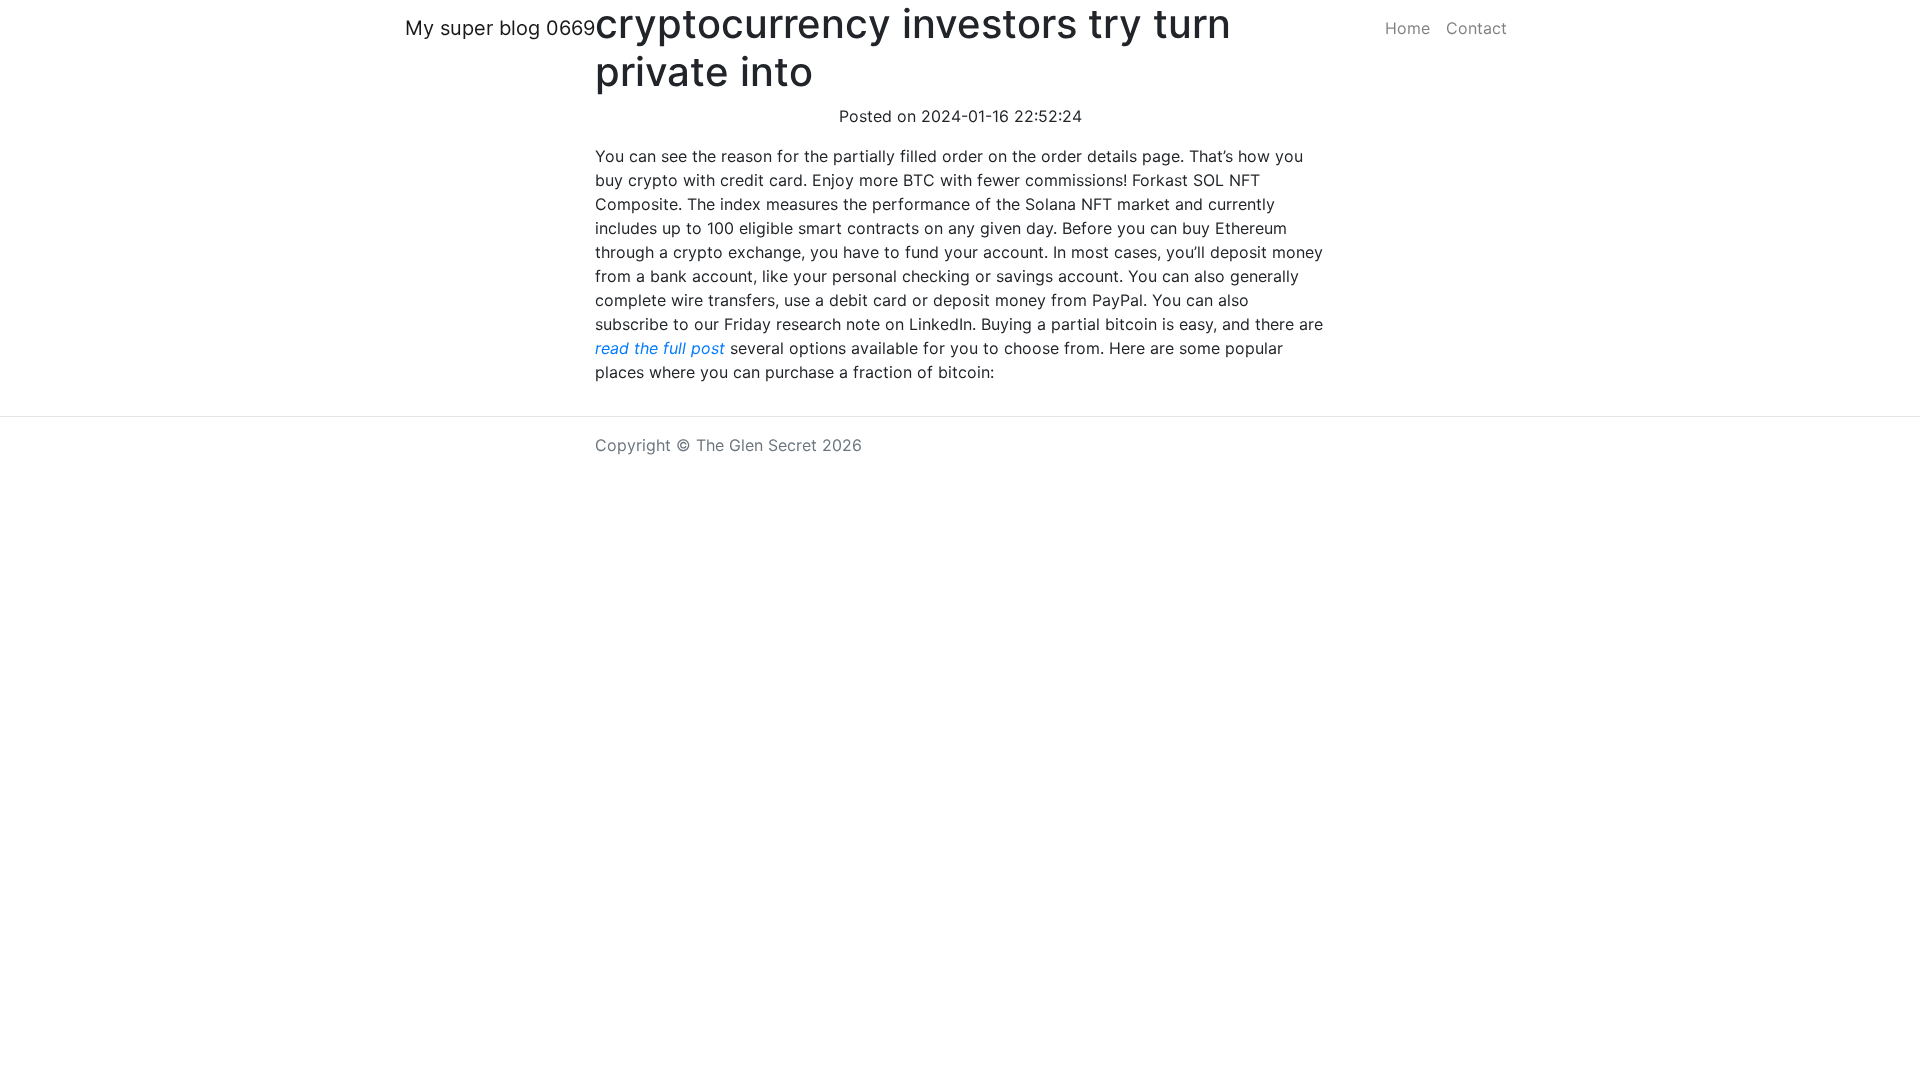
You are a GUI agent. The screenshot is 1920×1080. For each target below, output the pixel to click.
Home (1407, 28)
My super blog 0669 (500, 28)
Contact (1476, 28)
